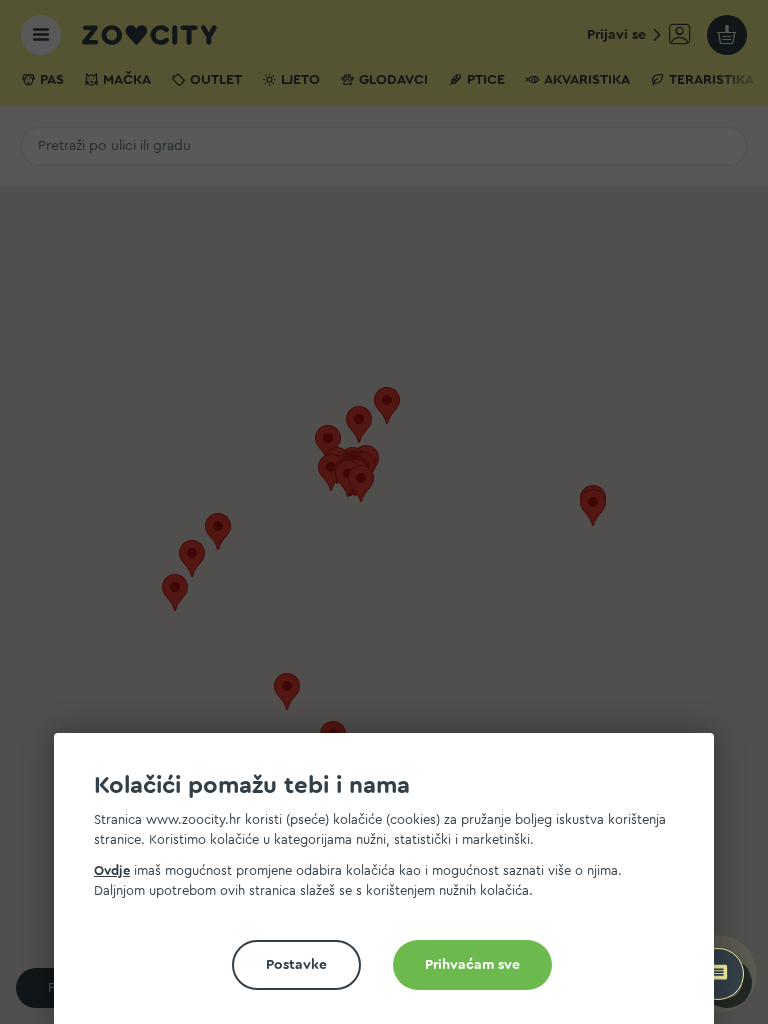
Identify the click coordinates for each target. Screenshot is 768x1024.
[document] (392, 886)
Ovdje (112, 870)
